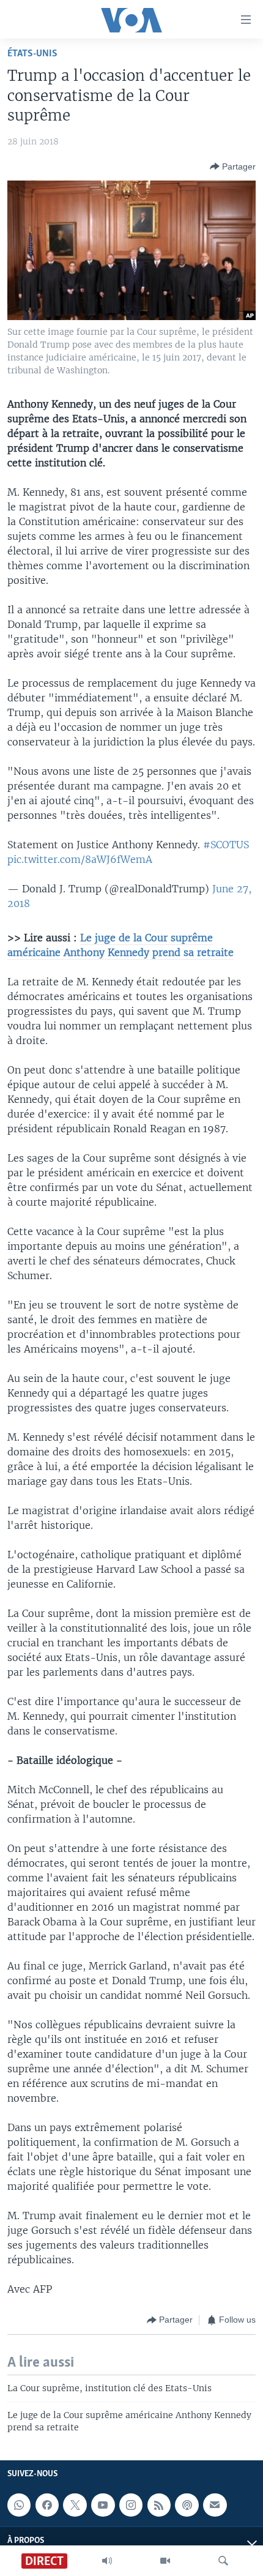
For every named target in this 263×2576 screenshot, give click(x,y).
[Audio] (107, 2561)
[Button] (233, 166)
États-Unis (32, 54)
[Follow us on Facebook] (47, 2505)
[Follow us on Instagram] (131, 2505)
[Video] (165, 2561)
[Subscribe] (215, 2505)
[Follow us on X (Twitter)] (75, 2505)
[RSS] (159, 2505)
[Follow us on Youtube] (103, 2505)
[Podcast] (187, 2505)
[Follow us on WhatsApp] (19, 2505)
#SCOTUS (226, 845)
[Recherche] (223, 2561)
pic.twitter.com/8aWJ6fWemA (80, 859)
